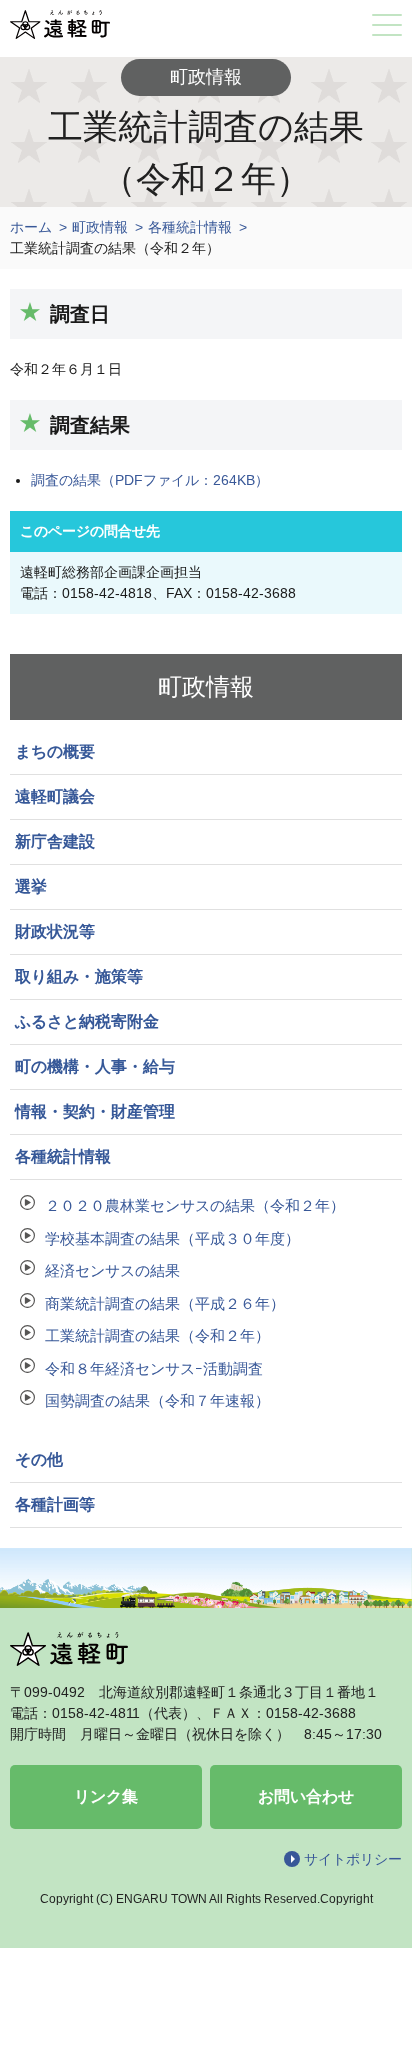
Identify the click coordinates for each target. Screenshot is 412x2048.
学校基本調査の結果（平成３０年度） (172, 1238)
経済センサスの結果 (112, 1270)
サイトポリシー (353, 1859)
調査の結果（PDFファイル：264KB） (150, 480)
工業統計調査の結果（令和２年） (157, 1335)
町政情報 (100, 227)
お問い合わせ (306, 1796)
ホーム (31, 227)
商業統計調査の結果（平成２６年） (165, 1303)
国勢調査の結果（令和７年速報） (157, 1400)
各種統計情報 (190, 227)
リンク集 (106, 1796)
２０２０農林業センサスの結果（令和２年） (195, 1205)
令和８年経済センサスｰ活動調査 (154, 1368)
